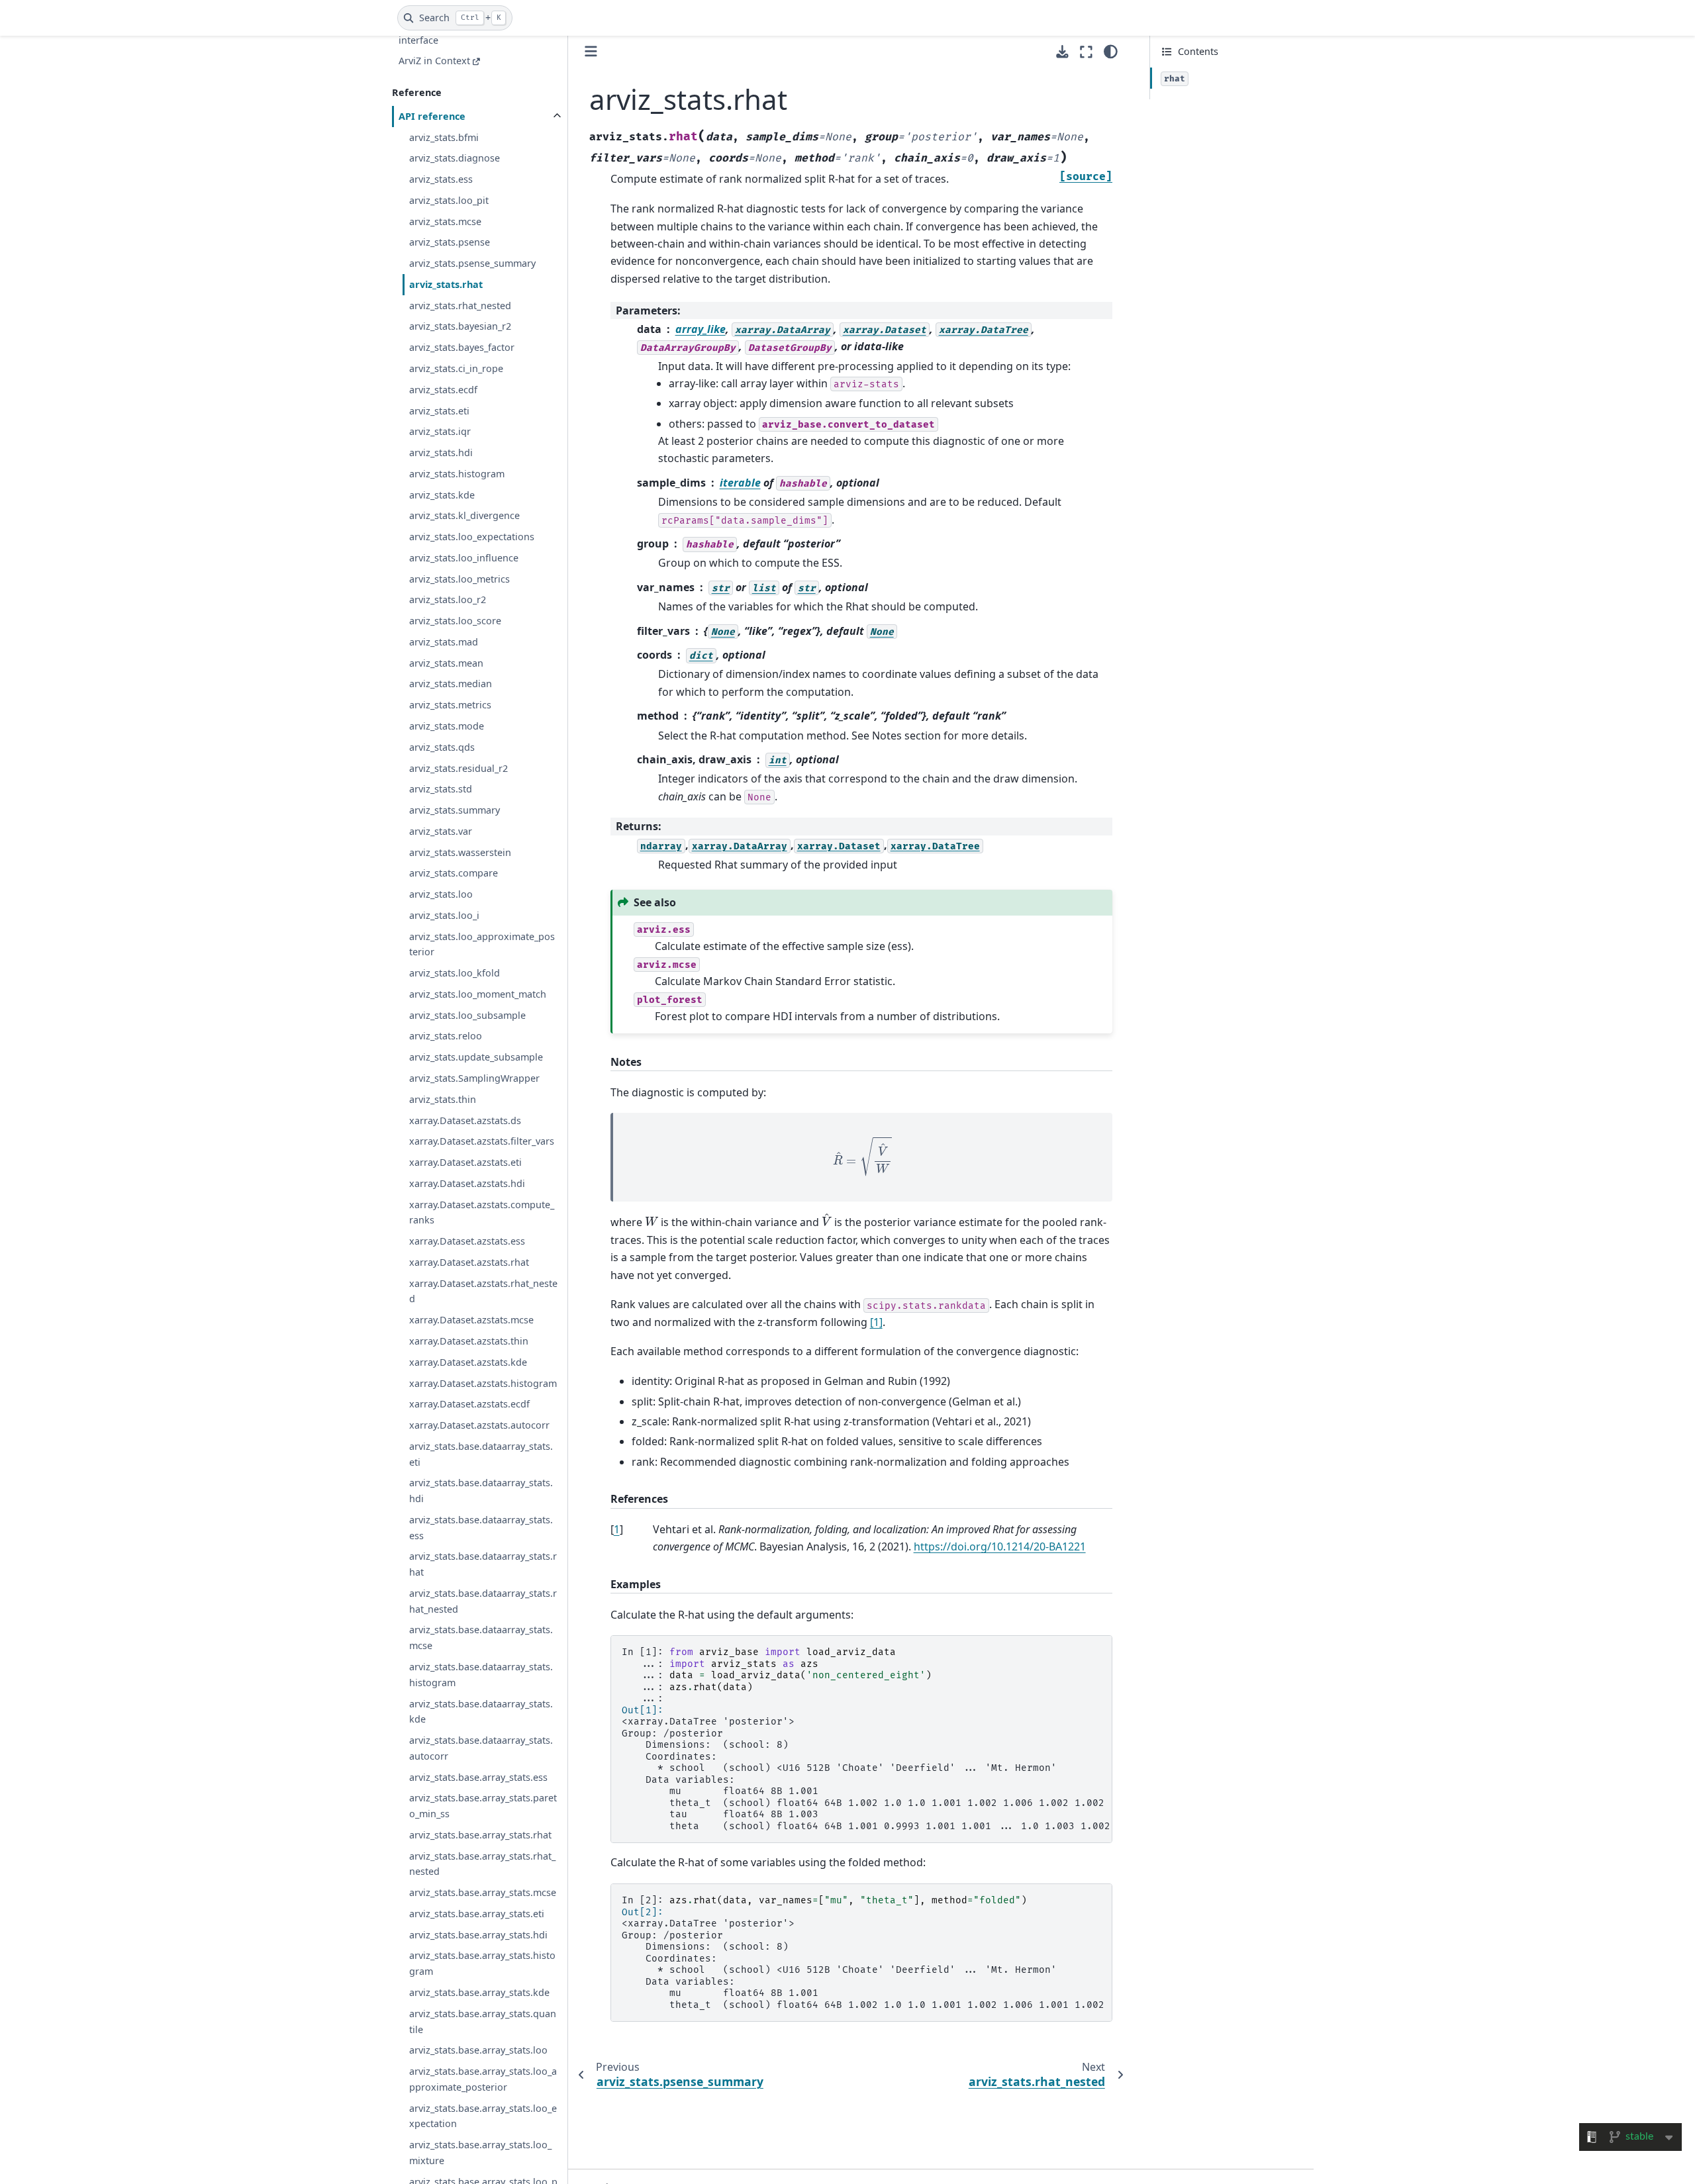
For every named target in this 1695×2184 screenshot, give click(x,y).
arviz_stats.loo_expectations (472, 537)
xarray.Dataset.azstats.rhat (469, 1262)
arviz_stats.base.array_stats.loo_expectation (483, 2116)
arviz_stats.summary (455, 810)
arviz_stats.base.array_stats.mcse (483, 1892)
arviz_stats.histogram (457, 474)
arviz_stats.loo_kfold (455, 973)
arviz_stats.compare (454, 873)
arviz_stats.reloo (446, 1036)
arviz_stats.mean (446, 663)
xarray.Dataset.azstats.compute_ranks (482, 1212)
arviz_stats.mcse (445, 221)
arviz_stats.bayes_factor (462, 347)
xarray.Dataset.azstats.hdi (467, 1183)
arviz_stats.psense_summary (472, 263)
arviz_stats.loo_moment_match (478, 994)
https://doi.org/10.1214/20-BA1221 (1000, 1546)
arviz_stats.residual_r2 (459, 768)
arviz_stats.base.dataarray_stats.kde (481, 1712)
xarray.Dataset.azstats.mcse (471, 1320)
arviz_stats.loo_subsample (467, 1015)
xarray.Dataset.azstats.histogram (483, 1383)
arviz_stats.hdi (441, 452)
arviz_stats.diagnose (455, 158)
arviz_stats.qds (442, 747)
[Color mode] (1111, 52)
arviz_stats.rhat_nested (460, 306)
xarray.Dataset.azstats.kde (468, 1362)
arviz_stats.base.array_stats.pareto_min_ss (483, 1806)
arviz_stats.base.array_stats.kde (479, 1992)
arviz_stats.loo (441, 894)
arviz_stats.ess (441, 179)
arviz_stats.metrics (450, 705)
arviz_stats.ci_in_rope (456, 368)
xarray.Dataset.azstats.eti (465, 1162)
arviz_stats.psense (450, 242)
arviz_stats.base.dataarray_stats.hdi (481, 1491)
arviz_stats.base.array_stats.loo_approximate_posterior (483, 2079)
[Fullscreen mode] (1086, 52)
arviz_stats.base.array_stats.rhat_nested (482, 1864)
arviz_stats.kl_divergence (464, 515)
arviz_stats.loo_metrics (460, 579)
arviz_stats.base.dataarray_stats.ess (481, 1528)
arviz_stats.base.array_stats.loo (478, 2050)
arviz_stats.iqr (440, 431)
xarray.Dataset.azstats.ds (465, 1120)
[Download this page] (1062, 52)
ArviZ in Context (434, 61)
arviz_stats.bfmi (444, 137)
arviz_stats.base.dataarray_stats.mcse (481, 1638)
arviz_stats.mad (444, 642)
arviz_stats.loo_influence (464, 558)
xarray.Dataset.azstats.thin (469, 1341)
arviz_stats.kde (442, 495)
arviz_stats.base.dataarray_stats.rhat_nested (483, 1601)
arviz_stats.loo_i (444, 915)
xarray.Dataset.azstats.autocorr (479, 1425)
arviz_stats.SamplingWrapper (474, 1078)
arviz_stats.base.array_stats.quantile (483, 2021)
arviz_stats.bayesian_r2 (460, 326)
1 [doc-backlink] (617, 1529)
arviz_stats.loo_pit (449, 200)
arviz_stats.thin (443, 1099)
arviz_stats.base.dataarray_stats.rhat (483, 1564)
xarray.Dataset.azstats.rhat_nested (483, 1291)
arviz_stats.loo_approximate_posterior (482, 944)
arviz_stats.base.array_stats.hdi (478, 1935)
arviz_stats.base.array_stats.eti (477, 1914)
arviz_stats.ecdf (443, 390)
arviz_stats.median (451, 684)
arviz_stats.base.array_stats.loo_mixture (480, 2153)
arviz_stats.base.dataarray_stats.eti (481, 1454)
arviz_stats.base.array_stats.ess (478, 1777)
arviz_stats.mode (447, 726)
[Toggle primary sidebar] (591, 51)
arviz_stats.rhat (446, 284)
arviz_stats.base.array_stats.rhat (480, 1835)
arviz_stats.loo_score (455, 621)
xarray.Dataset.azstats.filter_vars (482, 1141)
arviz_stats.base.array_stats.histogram (482, 1963)
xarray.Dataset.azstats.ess (467, 1241)
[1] (876, 1322)
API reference (432, 116)
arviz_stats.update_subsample (476, 1057)
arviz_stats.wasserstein (460, 852)
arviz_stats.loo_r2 (448, 599)
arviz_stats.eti (439, 411)
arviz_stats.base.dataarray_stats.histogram (481, 1675)
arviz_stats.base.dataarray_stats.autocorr (481, 1748)
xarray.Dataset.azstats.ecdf (469, 1404)
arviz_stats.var (441, 831)
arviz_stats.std (441, 789)
